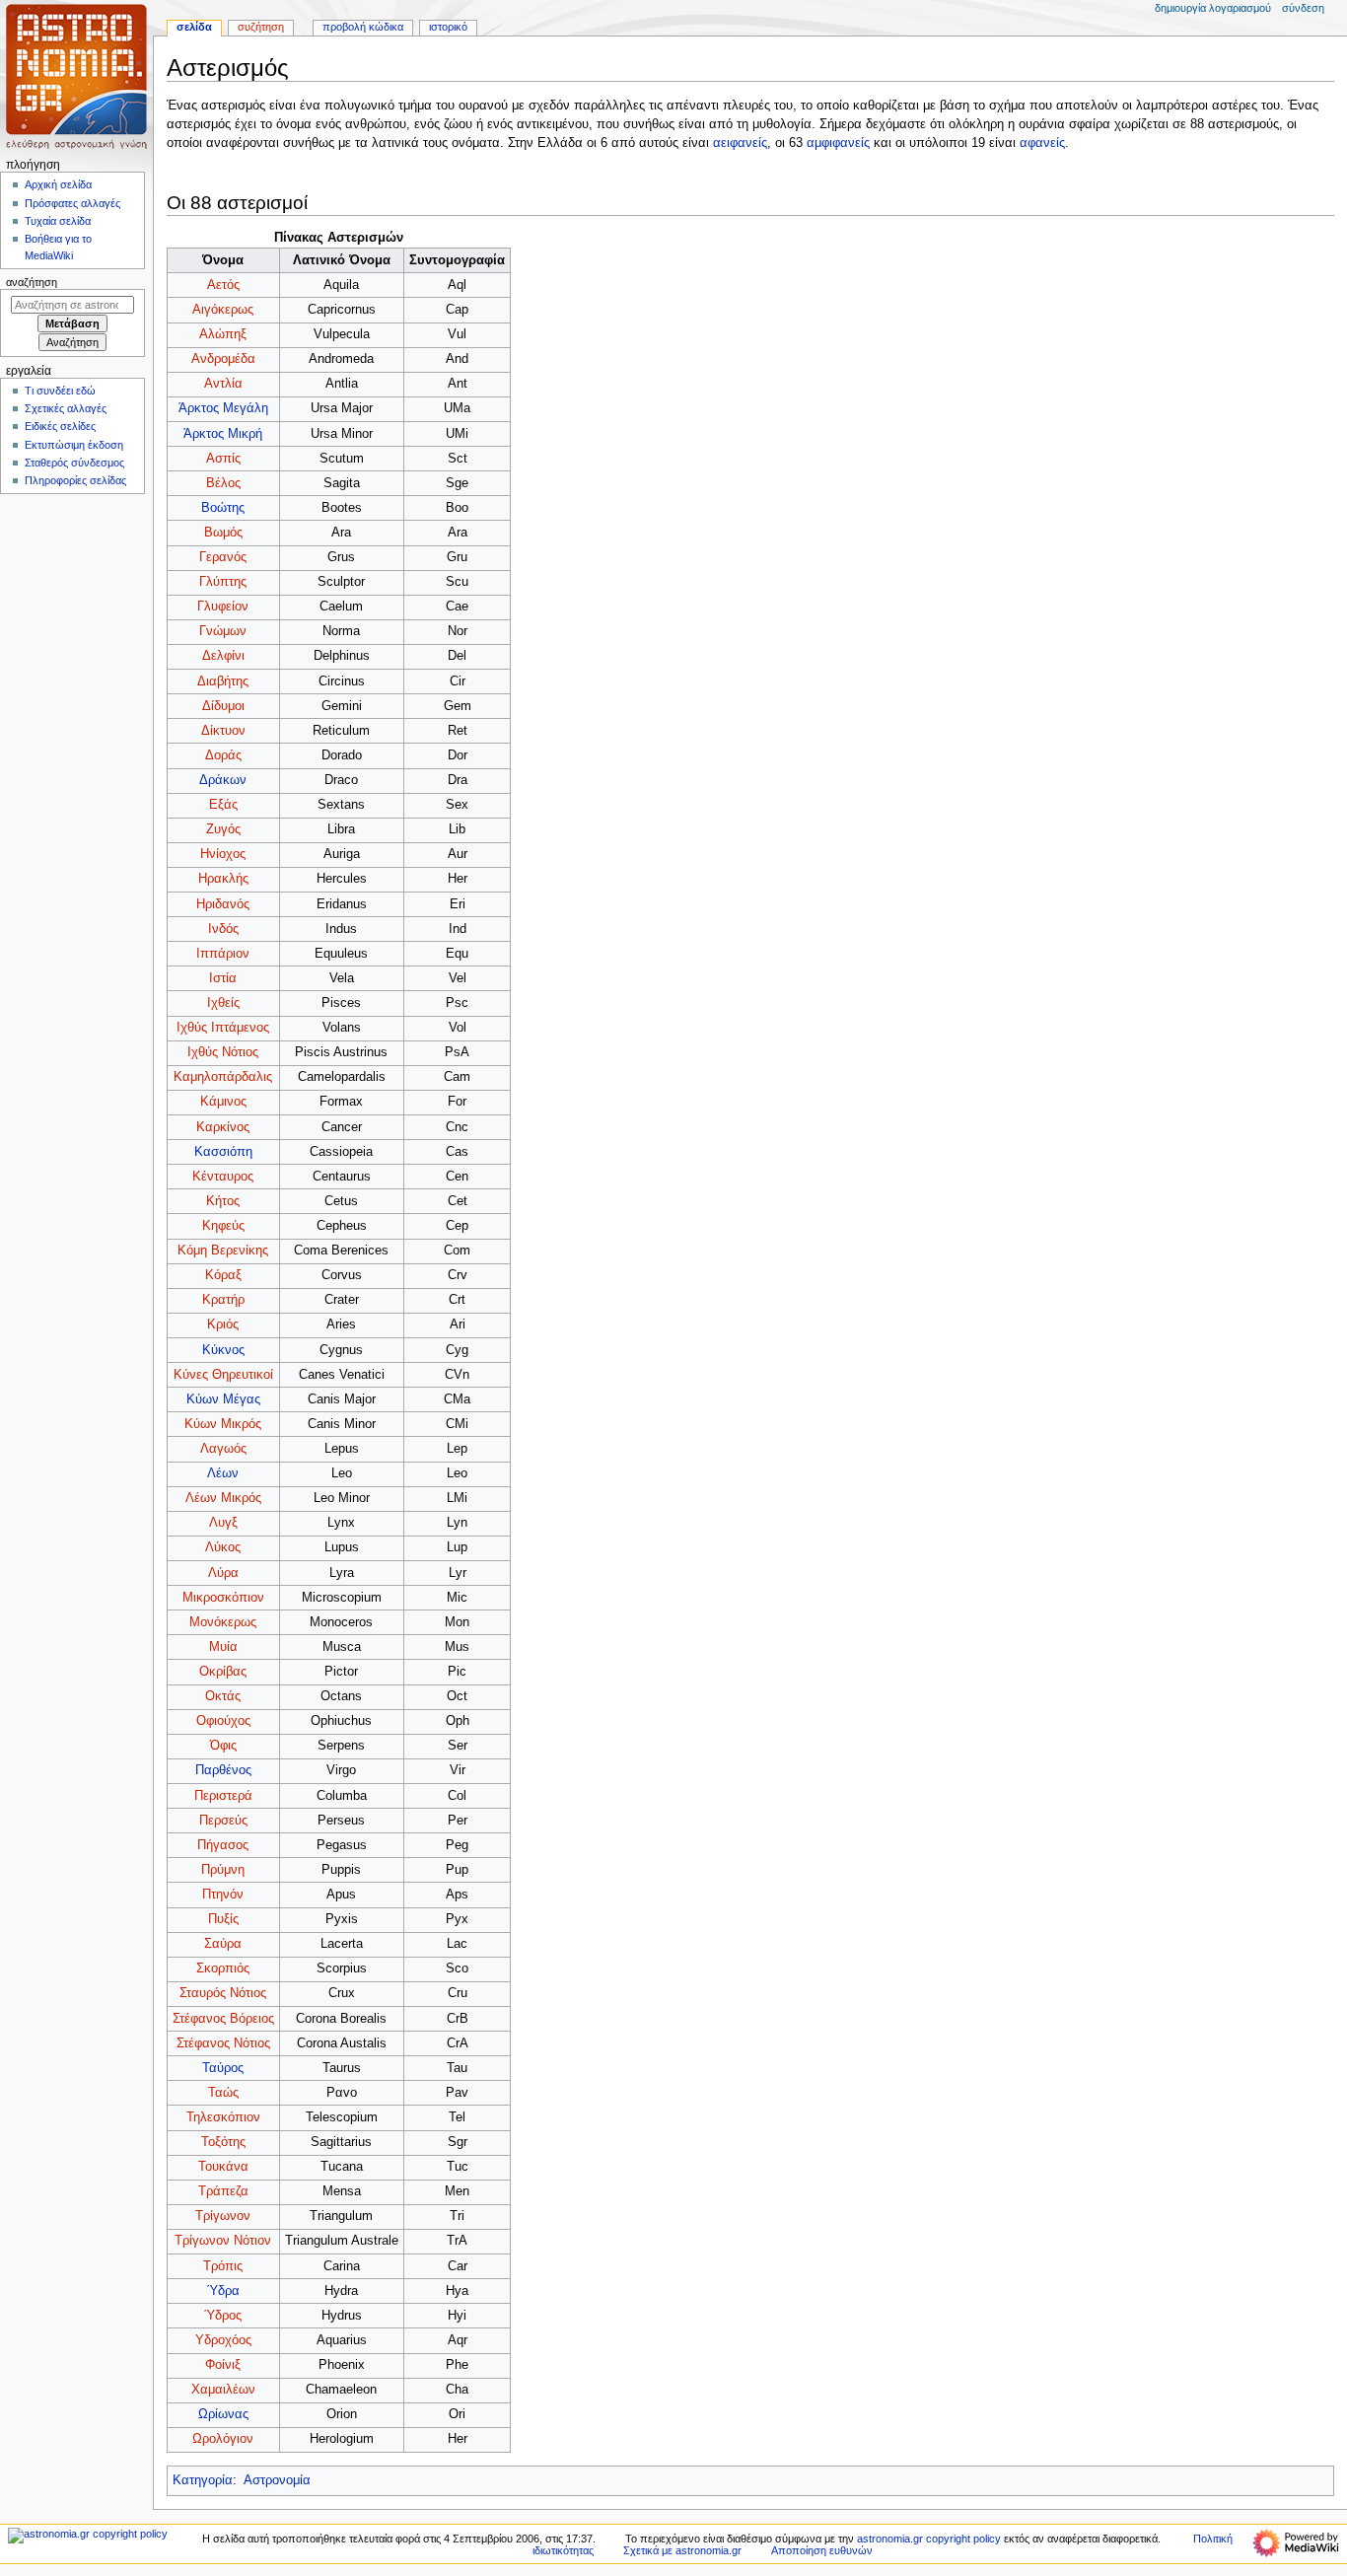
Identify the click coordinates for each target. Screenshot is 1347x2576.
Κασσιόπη (223, 1152)
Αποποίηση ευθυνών (822, 2550)
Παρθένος (223, 1770)
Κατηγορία (203, 2480)
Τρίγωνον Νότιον (223, 2241)
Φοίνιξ (223, 2365)
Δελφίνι (223, 656)
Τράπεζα (223, 2191)
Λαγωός (223, 1449)
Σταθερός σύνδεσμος (74, 463)
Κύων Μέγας (223, 1399)
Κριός (223, 1324)
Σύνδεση (1303, 8)
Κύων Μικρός (223, 1424)
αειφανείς (740, 143)
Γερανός (223, 557)
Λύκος (223, 1547)
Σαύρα (223, 1944)
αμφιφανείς (838, 143)
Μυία (223, 1647)
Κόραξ (223, 1275)
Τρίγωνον (223, 2216)
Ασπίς (223, 459)
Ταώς (223, 2093)
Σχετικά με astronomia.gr (682, 2550)
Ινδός (223, 929)
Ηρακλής (223, 879)
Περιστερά (223, 1796)
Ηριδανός (223, 904)
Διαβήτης (223, 681)
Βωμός (223, 533)
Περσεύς (223, 1821)
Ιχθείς (223, 1003)
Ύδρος (223, 2316)
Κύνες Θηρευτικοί (223, 1375)
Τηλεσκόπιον (223, 2117)
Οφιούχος (223, 1721)
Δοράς (223, 755)
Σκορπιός (223, 1968)
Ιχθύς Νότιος (223, 1052)
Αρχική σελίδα (58, 184)
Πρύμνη (223, 1870)
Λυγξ (223, 1523)
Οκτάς (223, 1696)
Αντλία (223, 384)
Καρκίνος (223, 1127)
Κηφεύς (223, 1226)
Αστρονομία (277, 2480)
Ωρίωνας (223, 2414)
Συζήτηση (261, 27)
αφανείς (1042, 143)
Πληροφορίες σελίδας (75, 480)
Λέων (223, 1473)
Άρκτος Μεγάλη (223, 408)
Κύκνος (223, 1350)
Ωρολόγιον (223, 2439)
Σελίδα (194, 27)
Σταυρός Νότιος (223, 1993)
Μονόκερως (223, 1622)
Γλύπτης (223, 582)
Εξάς (223, 805)
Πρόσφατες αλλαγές (72, 203)
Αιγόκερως (223, 310)
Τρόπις (223, 2266)
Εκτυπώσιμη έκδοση (74, 445)
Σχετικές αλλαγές (66, 408)
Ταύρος (223, 2068)
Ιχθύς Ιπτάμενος (223, 1028)
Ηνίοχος (223, 854)
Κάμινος (223, 1102)
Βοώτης (223, 508)
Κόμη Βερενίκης (223, 1251)
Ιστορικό (448, 27)
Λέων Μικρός (223, 1498)
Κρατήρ (223, 1300)
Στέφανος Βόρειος (223, 2019)
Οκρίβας (223, 1672)
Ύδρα (223, 2291)
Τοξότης (223, 2142)
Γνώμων (223, 631)
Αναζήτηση (32, 282)
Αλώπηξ (223, 334)
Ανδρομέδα (223, 359)
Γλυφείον (223, 607)
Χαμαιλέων (223, 2390)
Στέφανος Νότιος (223, 2043)
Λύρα (223, 1573)
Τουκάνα (223, 2167)
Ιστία (223, 978)
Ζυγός (223, 829)
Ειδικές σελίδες (60, 426)
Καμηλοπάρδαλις (223, 1077)
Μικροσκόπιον (223, 1598)
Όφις (223, 1746)
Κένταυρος (223, 1177)
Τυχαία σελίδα (58, 221)
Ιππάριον (223, 954)
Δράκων (223, 780)
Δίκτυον (223, 731)
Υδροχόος (223, 2340)
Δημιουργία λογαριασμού (1213, 8)
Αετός (223, 285)
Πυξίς (223, 1919)
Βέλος (223, 483)
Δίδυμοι (223, 706)
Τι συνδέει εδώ (60, 391)
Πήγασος (223, 1845)
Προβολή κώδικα (363, 27)
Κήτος (223, 1201)
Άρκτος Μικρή (223, 434)
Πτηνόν (223, 1895)
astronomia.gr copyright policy (929, 2539)
